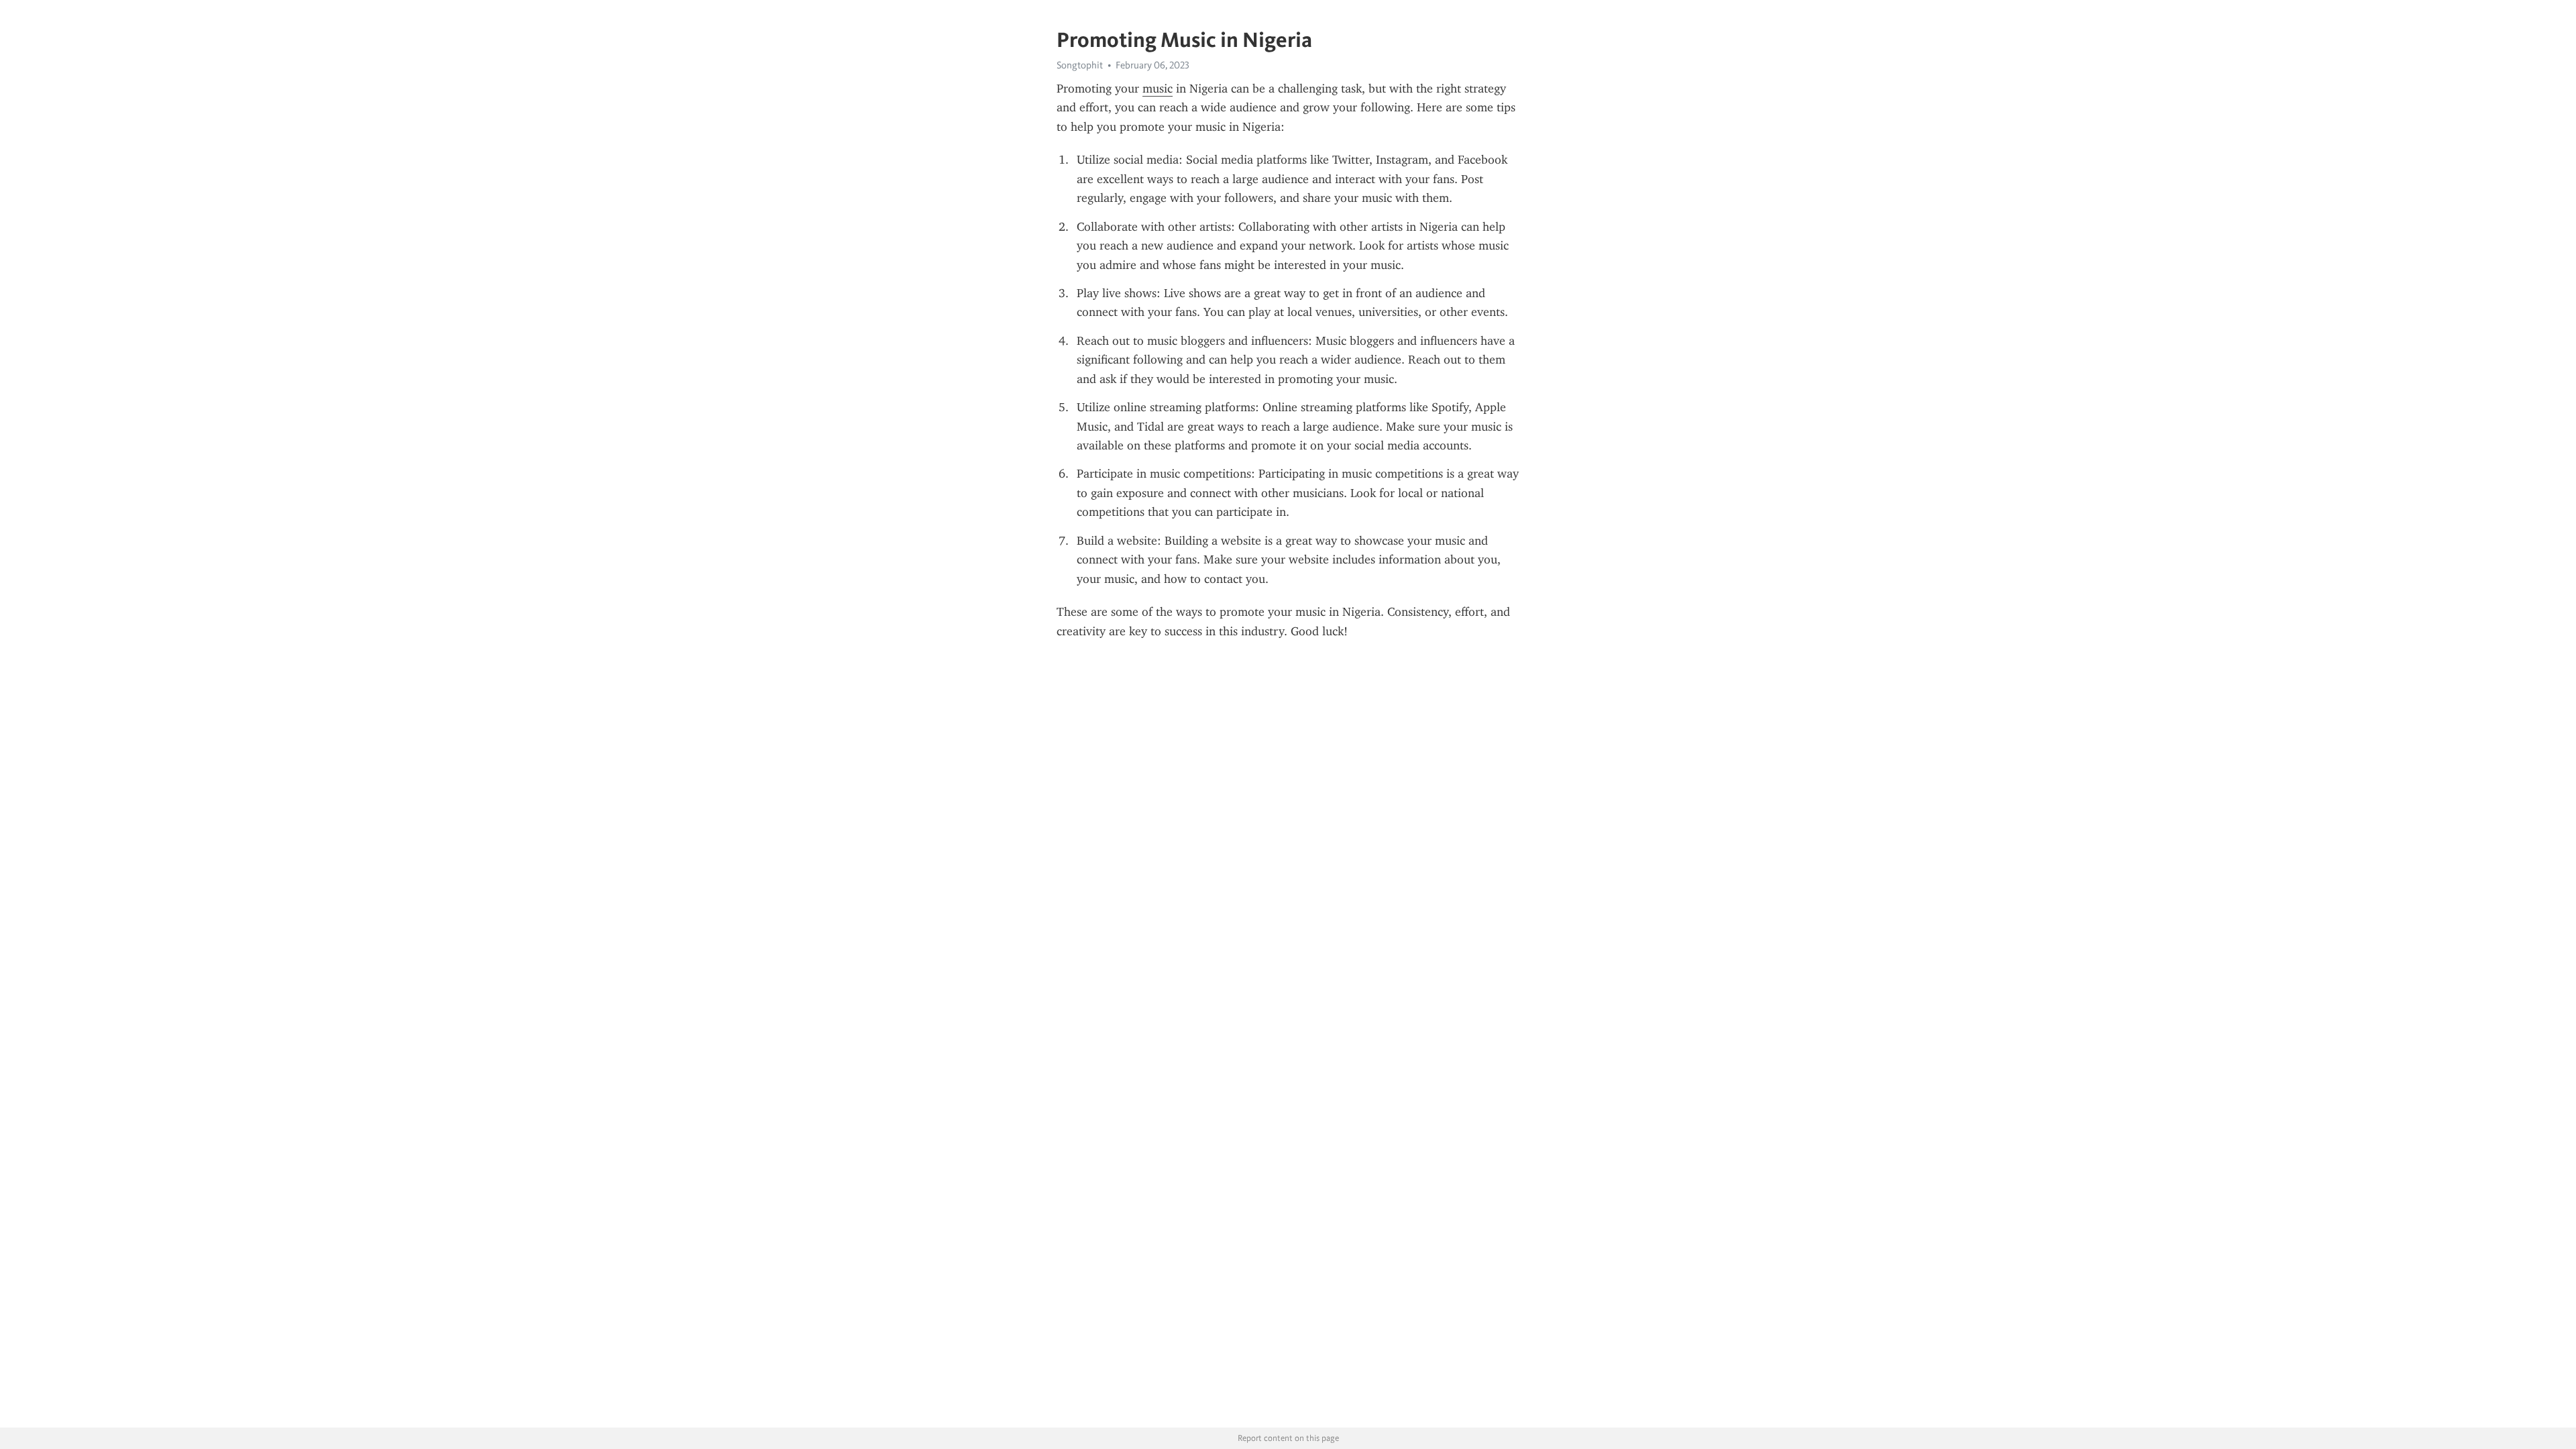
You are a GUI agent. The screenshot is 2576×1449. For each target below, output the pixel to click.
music (1158, 89)
